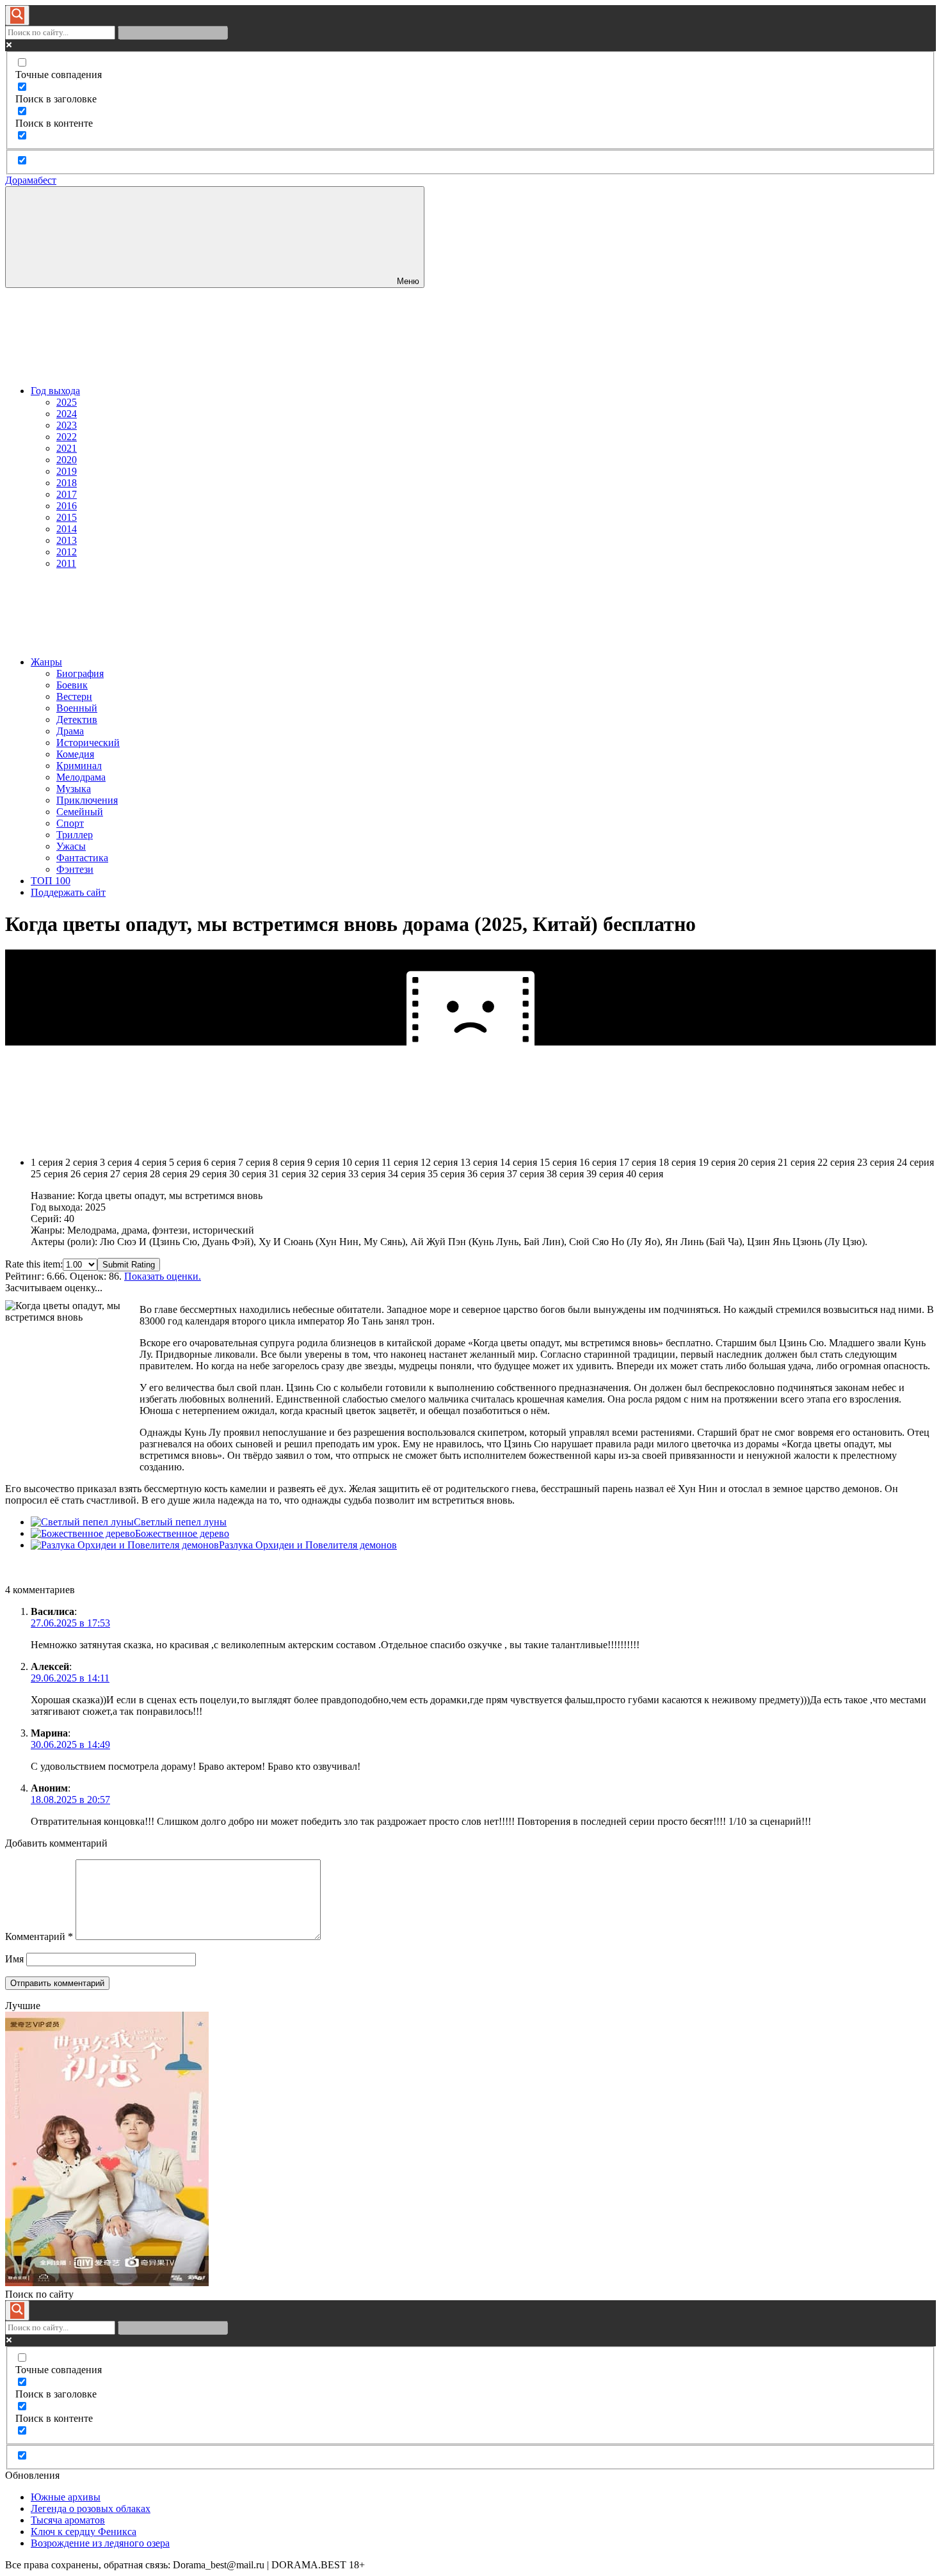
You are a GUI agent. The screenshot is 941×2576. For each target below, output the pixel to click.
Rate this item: (34, 1264)
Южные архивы (66, 2497)
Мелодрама (81, 777)
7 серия (254, 1162)
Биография (80, 673)
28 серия (168, 1174)
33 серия (367, 1174)
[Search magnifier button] (17, 15)
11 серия (400, 1162)
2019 (67, 471)
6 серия (220, 1162)
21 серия (796, 1162)
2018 (67, 483)
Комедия (75, 754)
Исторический (88, 743)
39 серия (605, 1174)
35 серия (446, 1174)
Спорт (70, 823)
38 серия (565, 1174)
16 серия (598, 1162)
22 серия (836, 1162)
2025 (67, 402)
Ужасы (71, 846)
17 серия (638, 1162)
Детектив (77, 720)
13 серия (479, 1162)
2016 (67, 506)
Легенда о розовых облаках (91, 2508)
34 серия (406, 1174)
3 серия (116, 1162)
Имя (14, 1959)
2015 (67, 517)
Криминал (79, 766)
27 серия (129, 1174)
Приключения (87, 800)
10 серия (360, 1162)
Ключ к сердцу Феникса (84, 2532)
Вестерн (74, 696)
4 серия (150, 1162)
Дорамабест (31, 180)
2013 (67, 540)
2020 (67, 460)
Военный (77, 708)
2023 (67, 425)
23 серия (876, 1162)
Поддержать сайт (68, 892)
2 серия (81, 1162)
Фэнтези (75, 869)
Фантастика (82, 858)
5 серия (185, 1162)
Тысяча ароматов (68, 2520)
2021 (67, 448)
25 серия (49, 1174)
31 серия (287, 1174)
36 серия (486, 1174)
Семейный (80, 812)
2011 (66, 563)
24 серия (915, 1162)
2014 (67, 529)
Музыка (74, 789)
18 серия (677, 1162)
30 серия (248, 1174)
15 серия (558, 1162)
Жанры (46, 662)
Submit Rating (129, 1265)
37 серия (526, 1174)
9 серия (323, 1162)
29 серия (208, 1174)
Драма (70, 731)
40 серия (645, 1174)
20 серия (757, 1162)
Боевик (72, 685)
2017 (67, 494)
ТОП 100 (51, 881)
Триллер (75, 835)
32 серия (327, 1174)
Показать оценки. (163, 1276)
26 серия (89, 1174)
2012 (67, 552)
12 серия (439, 1162)
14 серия (519, 1162)
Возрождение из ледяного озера (100, 2543)
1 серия (47, 1162)
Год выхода (55, 391)
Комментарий (39, 1936)
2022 (67, 437)
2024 (67, 414)
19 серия (717, 1162)
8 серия (289, 1162)
